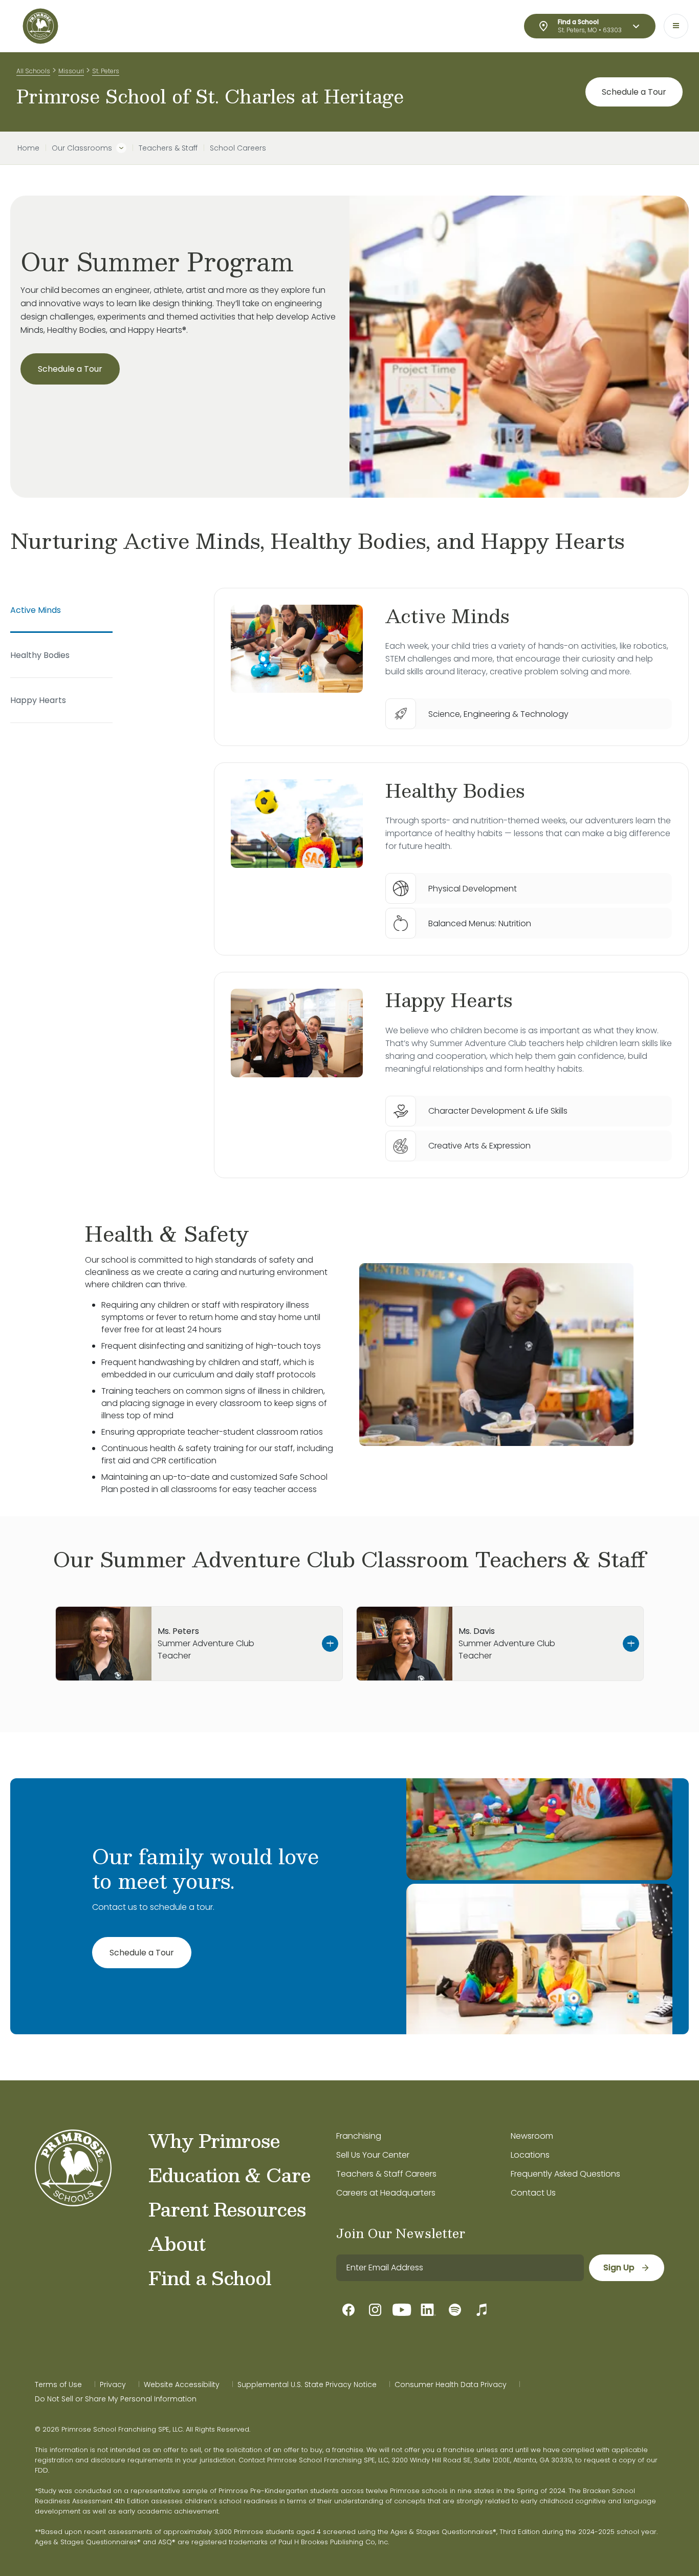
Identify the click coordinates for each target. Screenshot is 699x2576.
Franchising (359, 2136)
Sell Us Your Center (373, 2155)
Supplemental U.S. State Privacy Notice (307, 2385)
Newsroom (532, 2136)
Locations (530, 2155)
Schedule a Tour (634, 92)
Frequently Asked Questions (565, 2174)
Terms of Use (58, 2385)
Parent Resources (227, 2209)
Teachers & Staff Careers (386, 2174)
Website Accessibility (182, 2385)
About (177, 2243)
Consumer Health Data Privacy (451, 2385)
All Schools (33, 71)
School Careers (238, 148)
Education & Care (230, 2175)
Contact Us (533, 2193)
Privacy (113, 2385)
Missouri (71, 71)
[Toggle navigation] (676, 26)
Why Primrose (214, 2140)
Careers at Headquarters (386, 2193)
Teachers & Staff (168, 148)
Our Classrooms (82, 148)
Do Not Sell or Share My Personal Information (116, 2399)
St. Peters (106, 71)
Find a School (210, 2277)
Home (28, 148)
